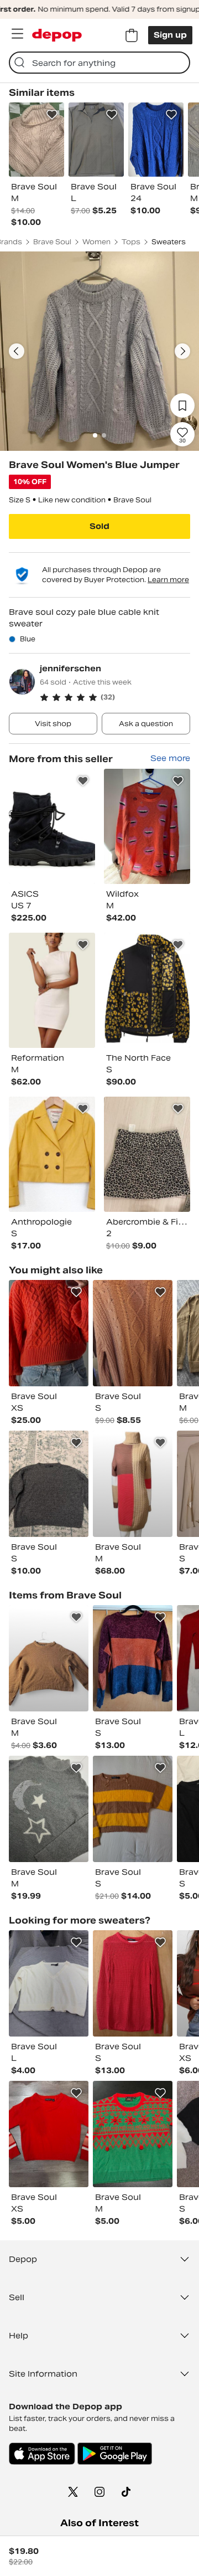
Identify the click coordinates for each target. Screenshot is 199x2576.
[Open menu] (17, 34)
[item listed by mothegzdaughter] (133, 1484)
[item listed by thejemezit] (133, 1983)
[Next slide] (182, 351)
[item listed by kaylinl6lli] (49, 1484)
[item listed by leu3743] (133, 1333)
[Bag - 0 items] (132, 35)
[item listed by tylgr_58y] (49, 1983)
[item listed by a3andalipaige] (49, 1333)
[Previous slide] (17, 351)
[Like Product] (52, 115)
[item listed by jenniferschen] (52, 826)
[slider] (99, 351)
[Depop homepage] (57, 35)
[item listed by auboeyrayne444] (49, 1658)
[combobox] (99, 63)
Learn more (168, 580)
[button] (115, 697)
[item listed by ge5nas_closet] (49, 2134)
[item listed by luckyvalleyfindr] (49, 1809)
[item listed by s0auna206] (133, 2134)
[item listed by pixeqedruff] (133, 1809)
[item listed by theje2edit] (133, 1658)
